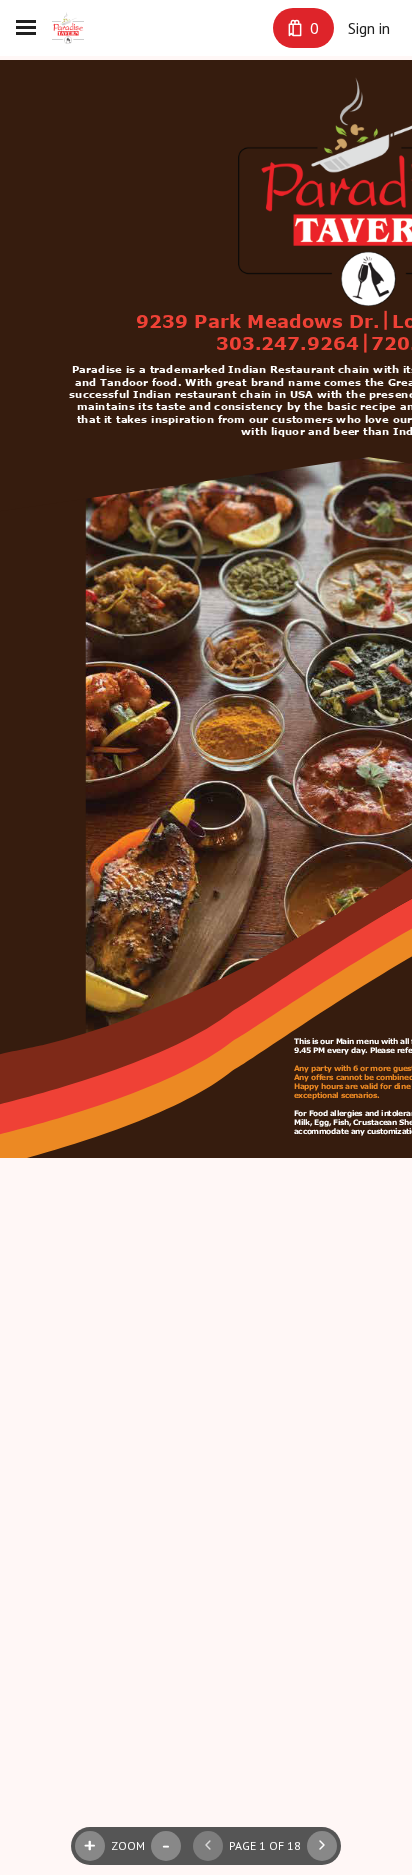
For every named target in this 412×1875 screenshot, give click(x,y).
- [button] (166, 1845)
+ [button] (90, 1845)
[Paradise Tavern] (68, 28)
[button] (208, 1846)
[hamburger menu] (26, 28)
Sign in (369, 28)
